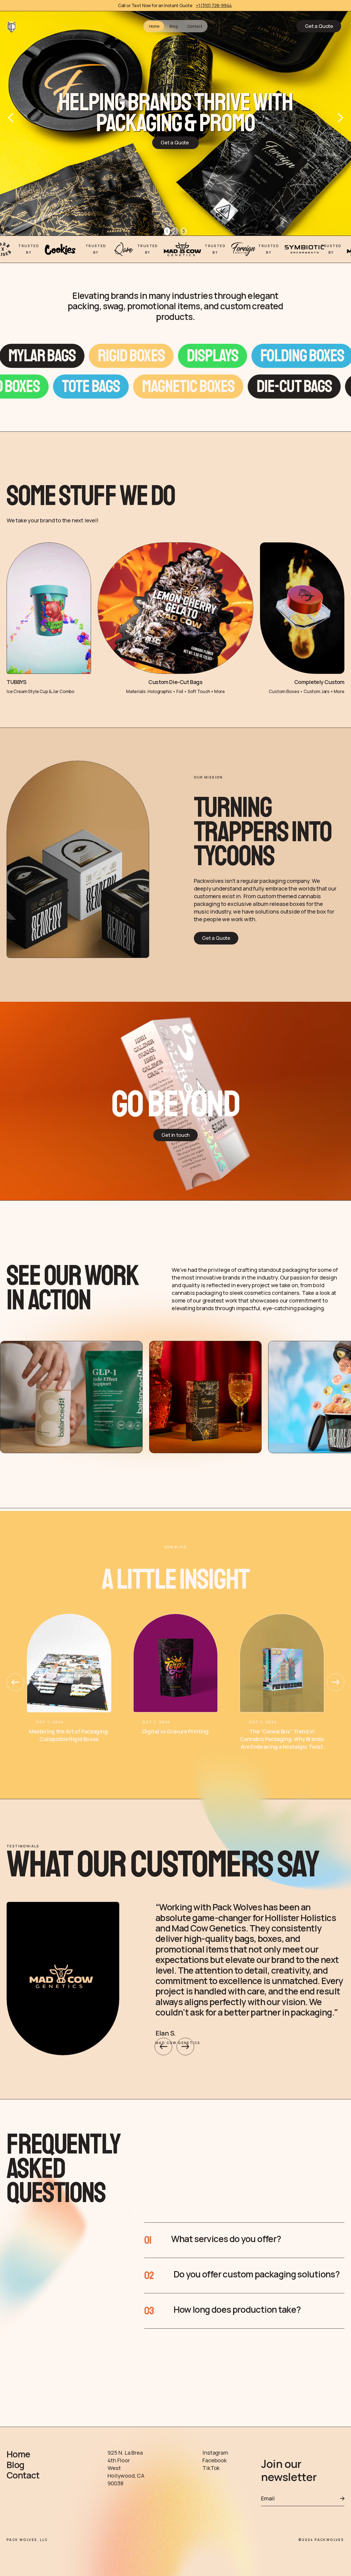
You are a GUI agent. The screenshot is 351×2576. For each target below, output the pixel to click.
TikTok (211, 2468)
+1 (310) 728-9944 (214, 5)
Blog (173, 26)
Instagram (215, 2453)
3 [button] (184, 231)
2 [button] (175, 231)
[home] (12, 26)
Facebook (214, 2460)
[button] (11, 118)
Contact (195, 26)
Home (154, 26)
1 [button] (167, 231)
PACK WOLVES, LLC (27, 2540)
